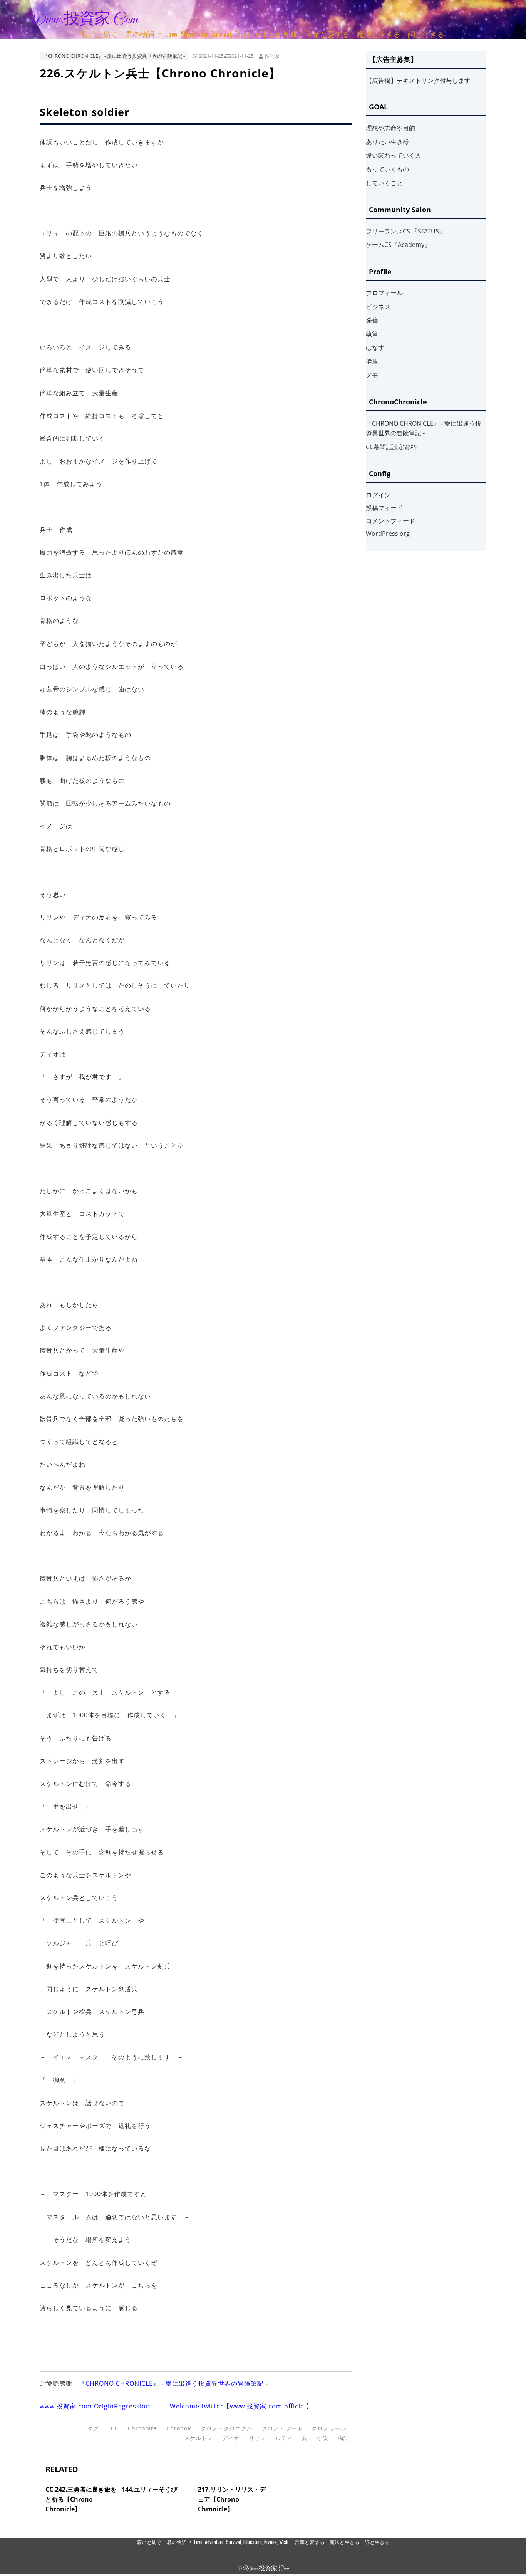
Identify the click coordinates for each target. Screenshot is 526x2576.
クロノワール (329, 2428)
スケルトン (199, 2438)
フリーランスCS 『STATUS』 (405, 231)
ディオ (231, 2438)
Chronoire (142, 2428)
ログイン (378, 495)
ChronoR (179, 2428)
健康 (372, 361)
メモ (372, 375)
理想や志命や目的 (390, 128)
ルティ (284, 2438)
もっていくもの (387, 169)
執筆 (372, 334)
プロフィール (384, 293)
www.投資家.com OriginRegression (95, 2406)
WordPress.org (388, 534)
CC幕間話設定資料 (391, 447)
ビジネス (378, 307)
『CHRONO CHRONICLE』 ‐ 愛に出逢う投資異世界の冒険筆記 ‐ (114, 56)
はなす (375, 347)
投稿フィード (384, 508)
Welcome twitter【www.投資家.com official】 (241, 2406)
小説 (323, 2438)
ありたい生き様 (387, 142)
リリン (257, 2438)
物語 (343, 2438)
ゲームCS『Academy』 (398, 245)
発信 (372, 320)
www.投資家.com (81, 20)
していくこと (384, 183)
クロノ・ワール (282, 2428)
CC (115, 2428)
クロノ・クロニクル (227, 2428)
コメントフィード (390, 521)
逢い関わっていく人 (394, 155)
